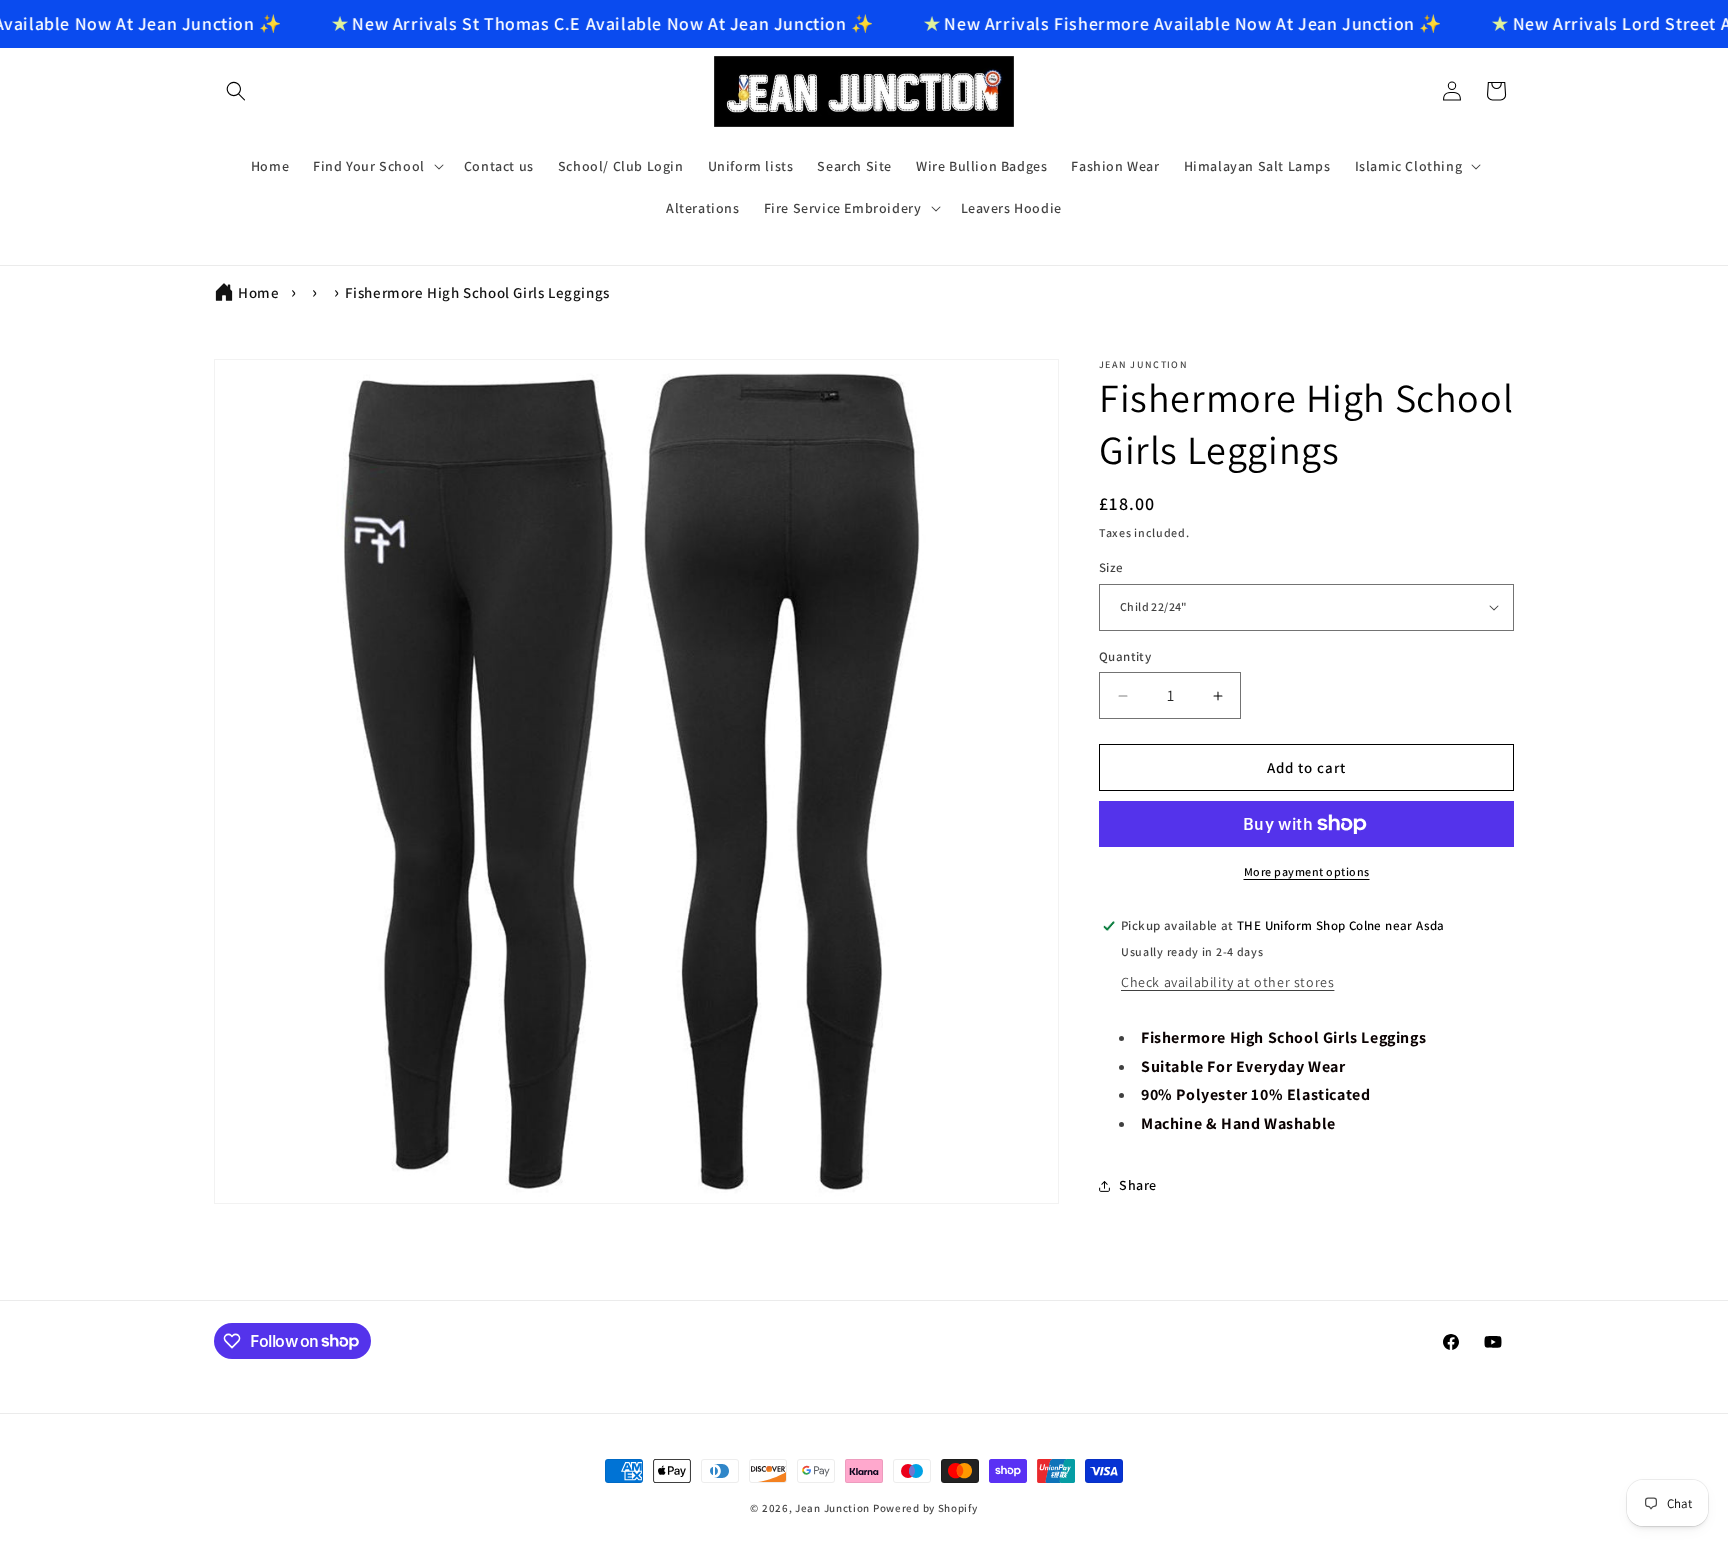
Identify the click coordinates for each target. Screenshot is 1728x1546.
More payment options (1307, 871)
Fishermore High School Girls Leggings (477, 292)
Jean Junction (832, 1508)
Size (1111, 567)
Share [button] (1138, 1185)
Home (258, 292)
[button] (236, 91)
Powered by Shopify (925, 1508)
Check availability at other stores (1227, 982)
